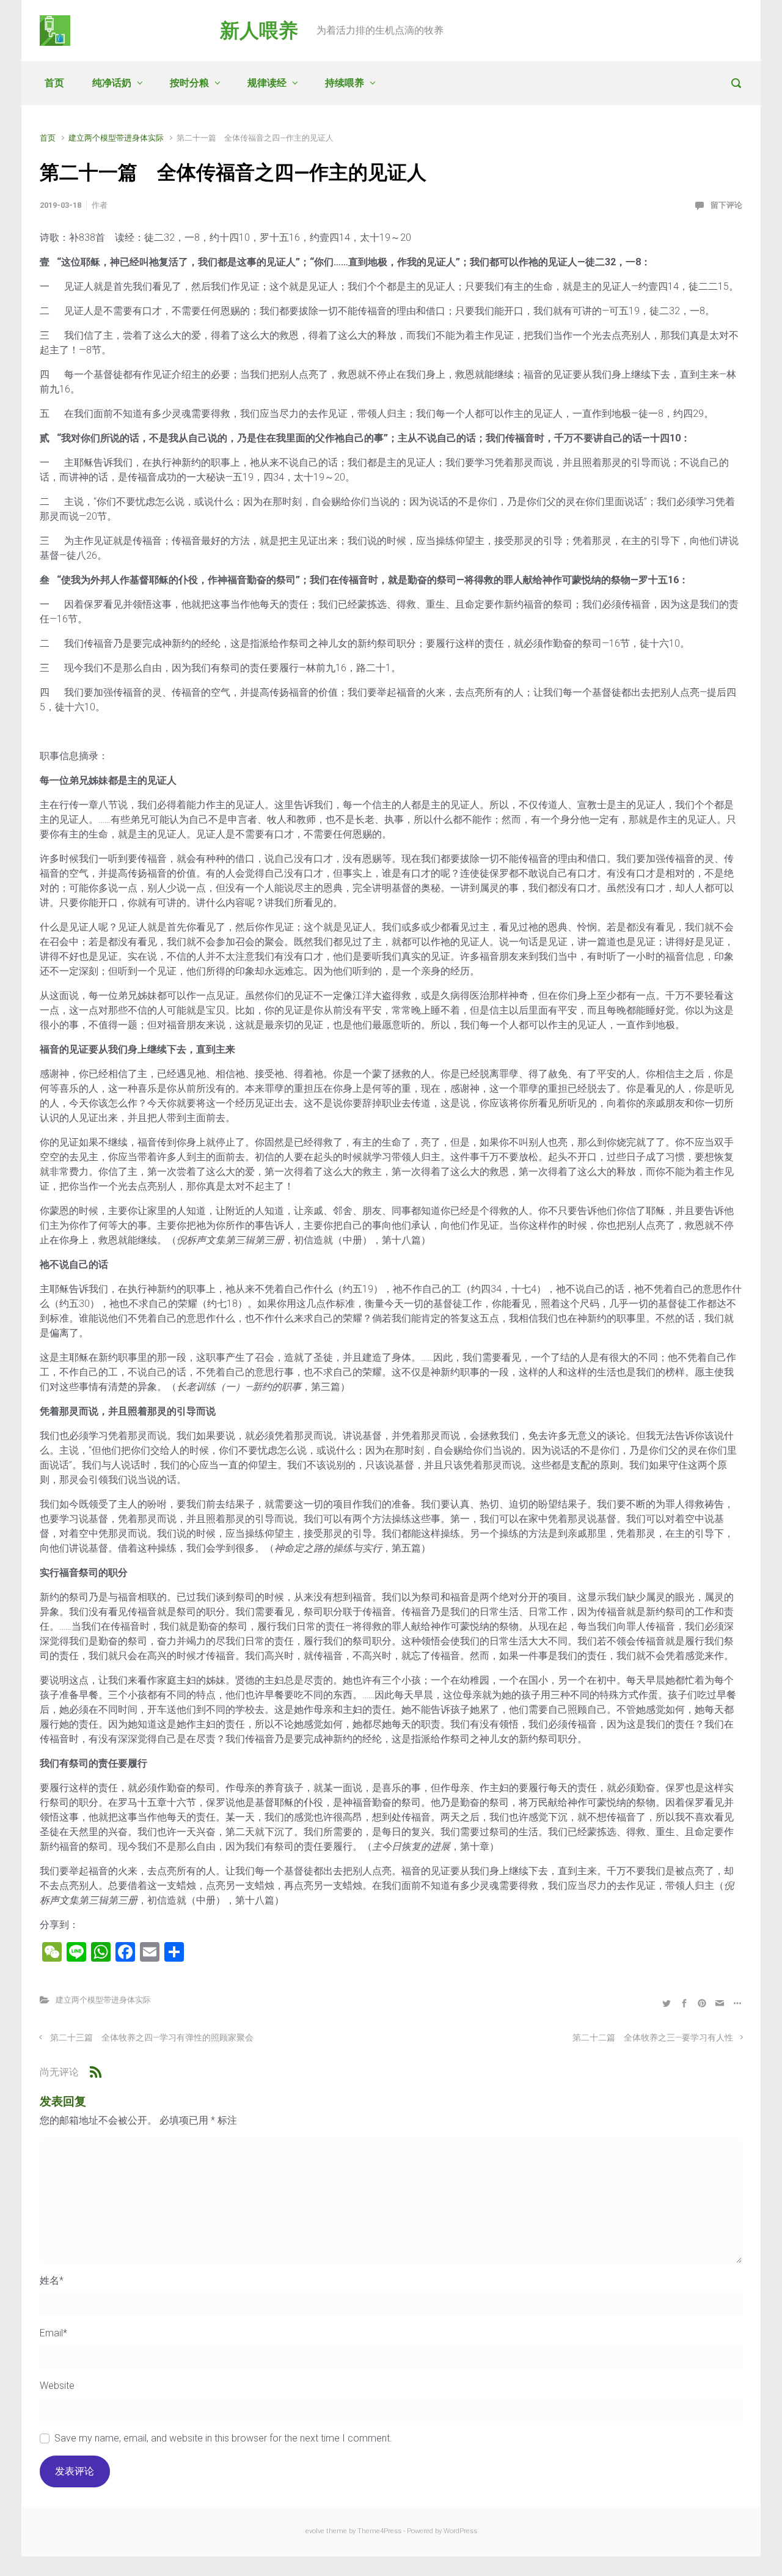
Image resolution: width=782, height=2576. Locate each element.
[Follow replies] (96, 2072)
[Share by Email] (720, 2003)
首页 (54, 83)
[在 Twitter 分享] (667, 2003)
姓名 (52, 2280)
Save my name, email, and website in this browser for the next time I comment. (223, 2438)
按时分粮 (189, 83)
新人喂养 (259, 31)
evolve (315, 2531)
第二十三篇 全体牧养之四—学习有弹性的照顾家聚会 (152, 2038)
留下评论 (726, 205)
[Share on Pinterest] (702, 2003)
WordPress (460, 2531)
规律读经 (267, 83)
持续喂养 (345, 83)
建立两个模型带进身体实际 (116, 138)
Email (53, 2333)
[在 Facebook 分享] (684, 2003)
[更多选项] (736, 2003)
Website (57, 2386)
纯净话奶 (112, 83)
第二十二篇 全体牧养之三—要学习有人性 (653, 2038)
